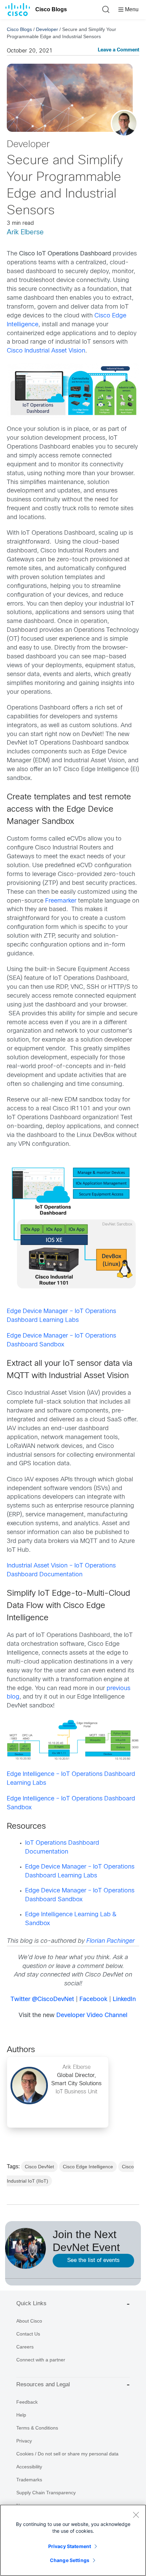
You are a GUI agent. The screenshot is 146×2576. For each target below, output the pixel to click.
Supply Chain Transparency (46, 2493)
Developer (47, 29)
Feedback (27, 2402)
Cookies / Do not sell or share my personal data (67, 2454)
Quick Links (31, 2303)
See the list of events (93, 2260)
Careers (25, 2347)
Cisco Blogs (51, 9)
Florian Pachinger (110, 1941)
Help (21, 2415)
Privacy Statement (70, 2546)
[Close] (136, 2515)
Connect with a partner (41, 2360)
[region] (73, 2540)
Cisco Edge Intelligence (88, 2167)
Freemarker (61, 901)
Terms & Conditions (37, 2428)
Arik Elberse (25, 232)
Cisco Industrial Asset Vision (46, 351)
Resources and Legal (43, 2384)
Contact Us (28, 2334)
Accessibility (29, 2467)
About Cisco (29, 2321)
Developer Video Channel (92, 2016)
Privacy (24, 2441)
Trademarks (29, 2480)
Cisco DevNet (39, 2167)
